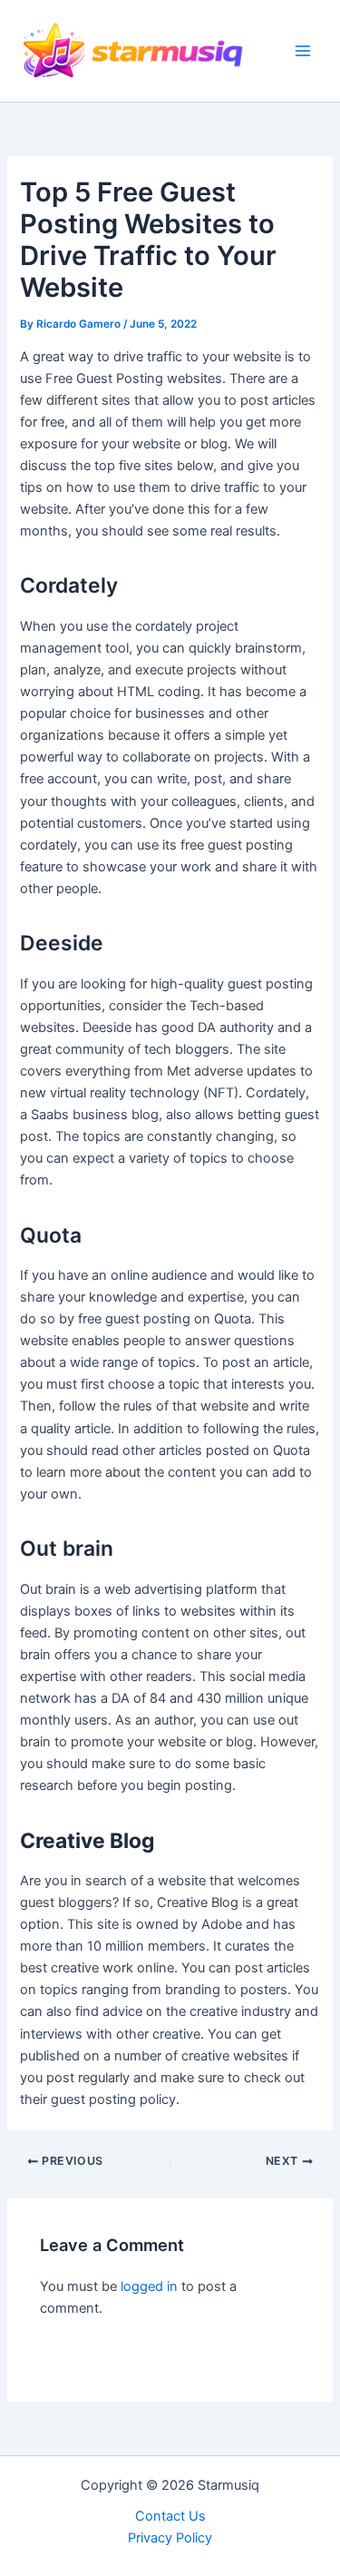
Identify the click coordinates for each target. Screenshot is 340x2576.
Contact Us (170, 2516)
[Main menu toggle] (303, 51)
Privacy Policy (170, 2538)
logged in (149, 2286)
